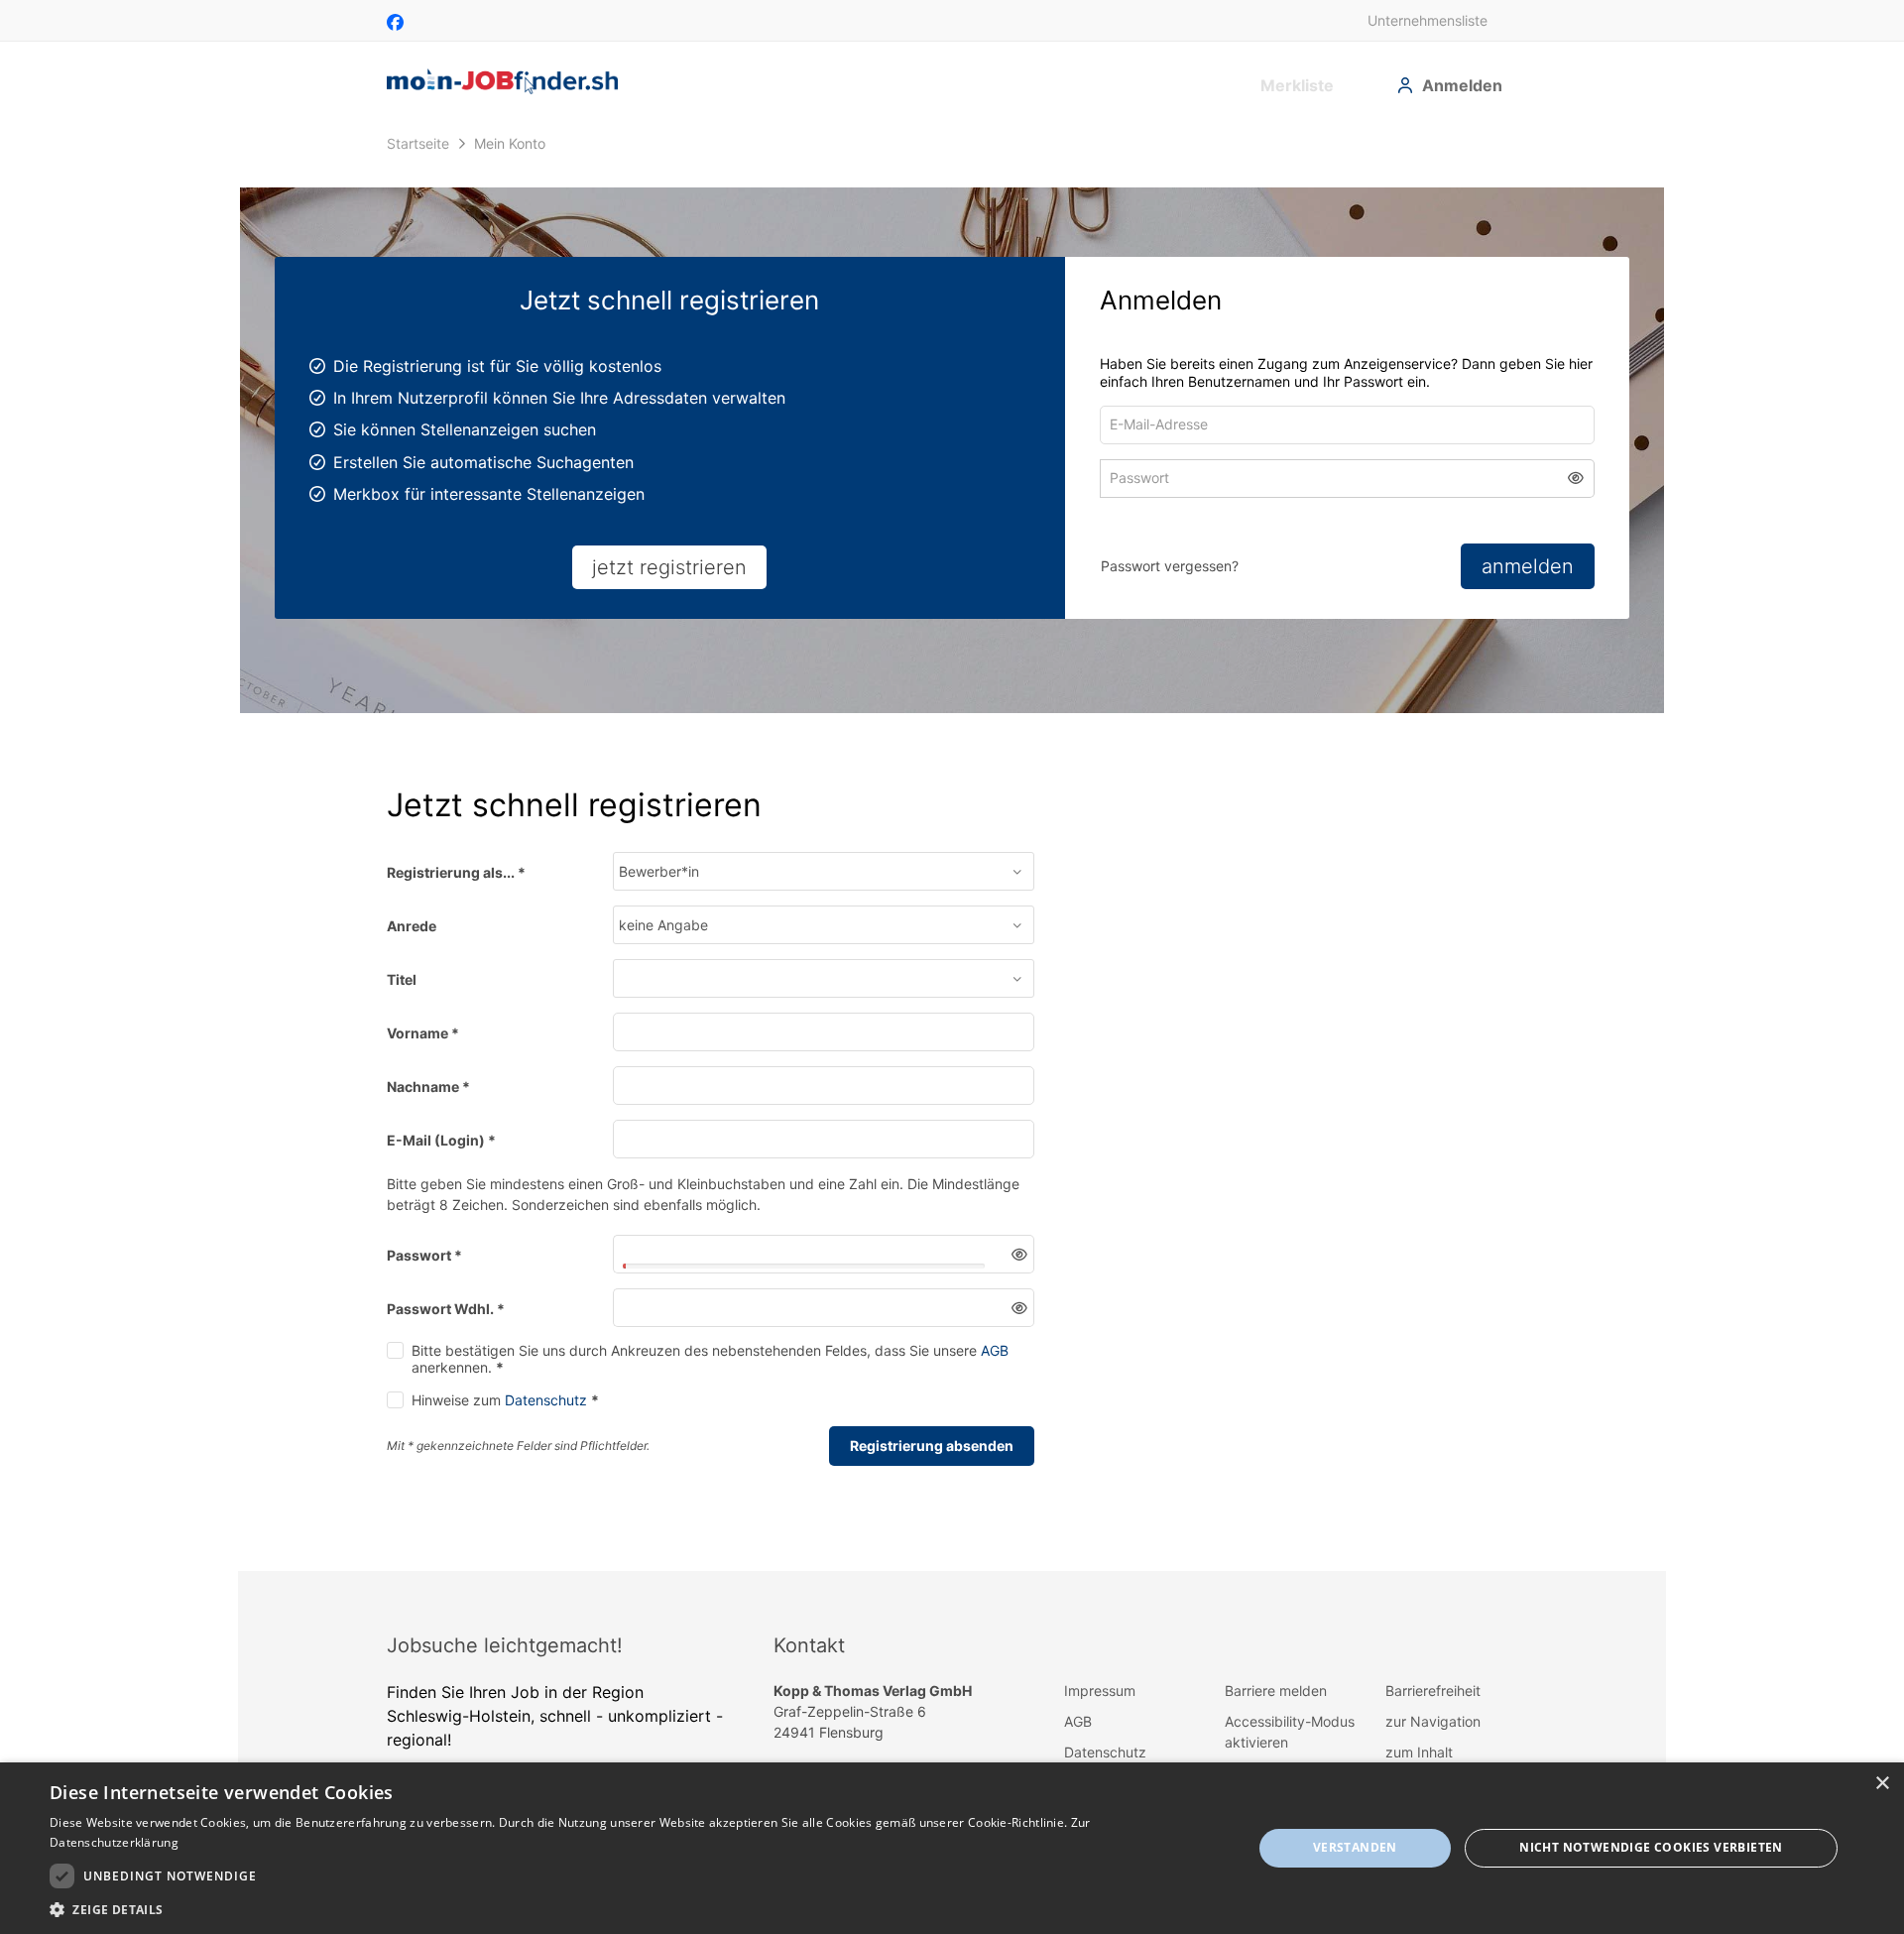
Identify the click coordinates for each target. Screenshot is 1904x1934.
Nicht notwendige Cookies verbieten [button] (1651, 1847)
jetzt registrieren (669, 567)
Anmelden (1462, 85)
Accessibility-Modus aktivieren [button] (1290, 1746)
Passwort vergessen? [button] (1170, 566)
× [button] (1882, 1784)
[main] (952, 855)
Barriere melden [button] (1276, 1704)
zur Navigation (1433, 1735)
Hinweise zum (505, 1414)
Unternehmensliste (1428, 20)
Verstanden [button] (1355, 1847)
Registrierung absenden (932, 1459)
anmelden (1528, 566)
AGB (995, 1365)
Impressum (1100, 1704)
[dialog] (952, 1848)
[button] (1576, 483)
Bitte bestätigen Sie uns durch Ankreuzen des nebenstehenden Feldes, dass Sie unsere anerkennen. (710, 1374)
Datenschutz (546, 1414)
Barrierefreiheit (1433, 1704)
